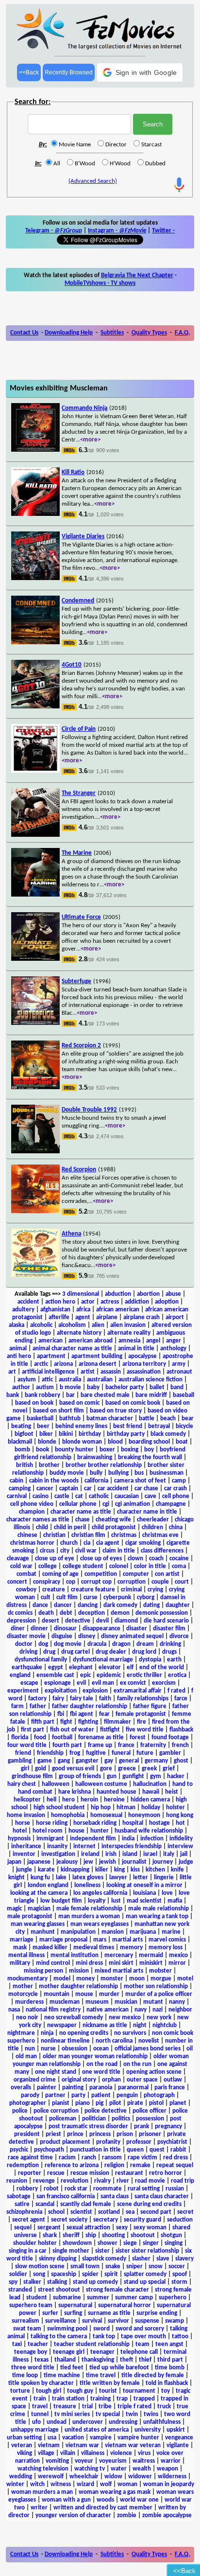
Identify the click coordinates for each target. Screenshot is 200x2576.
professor (139, 2142)
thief (145, 2360)
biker (46, 1434)
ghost (181, 1761)
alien (98, 1325)
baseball (183, 1395)
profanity (108, 2142)
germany (156, 1761)
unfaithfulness (162, 2422)
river (123, 2181)
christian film (88, 1535)
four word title (27, 1745)
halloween (56, 1784)
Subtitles (112, 333)
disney (87, 1636)
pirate (135, 2103)
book (42, 1450)
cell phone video (32, 1504)
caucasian (127, 1496)
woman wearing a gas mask (115, 2492)
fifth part (43, 1722)
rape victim (142, 2158)
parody (30, 2095)
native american (108, 2010)
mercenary (119, 1955)
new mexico (125, 2018)
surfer (50, 2313)
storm (179, 2282)
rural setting (144, 2189)
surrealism (25, 2321)
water (119, 2469)
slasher (141, 2259)
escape (29, 1683)
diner (18, 1629)
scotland (109, 2212)
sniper (134, 2267)
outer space (142, 2080)
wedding (21, 2477)
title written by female (110, 2383)
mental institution (75, 1955)
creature (54, 1590)
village (46, 2453)
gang (64, 1761)
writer (39, 2508)
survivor (118, 2321)
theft (126, 2360)
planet (178, 2103)
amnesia (129, 1341)
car (88, 1489)
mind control (53, 1963)
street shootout (59, 2290)
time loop (25, 2375)
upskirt (176, 2430)
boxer (107, 1450)
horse (23, 1823)
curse (91, 1597)
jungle (24, 1870)
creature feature (93, 1590)
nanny (177, 2002)
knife (177, 1870)
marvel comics (167, 1940)
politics (121, 2119)
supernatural (75, 2305)
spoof (180, 2274)
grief (169, 1769)
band (177, 1387)
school (56, 2212)
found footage (170, 1738)
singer (151, 2243)
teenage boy (31, 2352)
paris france (170, 2088)
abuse (173, 1294)
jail (184, 1854)
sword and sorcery (140, 2329)
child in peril (70, 1527)
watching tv (90, 2469)
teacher (38, 2344)
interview (180, 1846)
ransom (112, 2158)
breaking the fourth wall (150, 1457)
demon (120, 1613)
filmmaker (117, 1722)
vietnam (49, 2445)
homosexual (106, 1815)
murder (109, 1994)
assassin (111, 1372)
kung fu (40, 1878)
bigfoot (24, 1434)
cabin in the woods (54, 1481)
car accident (113, 1489)
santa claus (115, 2197)
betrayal (159, 1426)
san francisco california (66, 2197)
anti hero (19, 1356)
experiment (23, 1691)
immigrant (50, 1839)
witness (61, 2484)
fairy (58, 1699)
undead (57, 2422)
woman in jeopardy (169, 2484)
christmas (124, 1535)
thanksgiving (98, 2360)
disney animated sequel (132, 1636)
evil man (103, 1683)
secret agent (29, 2220)
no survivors (130, 2033)
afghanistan (55, 1310)
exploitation (61, 1691)
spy (13, 2282)
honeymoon (144, 1815)
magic (14, 1909)
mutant (153, 2002)
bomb (22, 1450)
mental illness (26, 1955)
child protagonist (114, 1527)
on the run (137, 2064)
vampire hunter (138, 2438)
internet (84, 1846)
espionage (58, 1683)
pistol (156, 2103)
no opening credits (84, 2033)
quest (157, 2150)
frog (75, 1753)
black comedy (168, 1434)
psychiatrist (172, 2142)
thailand (65, 2360)
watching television (43, 2469)
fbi (61, 1714)
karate (46, 1870)
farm (17, 1706)
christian (54, 1535)
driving (28, 1652)
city (65, 1551)
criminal (131, 1590)
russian (175, 2189)
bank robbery (42, 1395)
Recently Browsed (69, 72)
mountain (57, 1994)
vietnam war (82, 2445)
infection (152, 1839)
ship (91, 2235)
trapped (144, 2399)
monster (112, 1979)
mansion (113, 1932)
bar (70, 1395)
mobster (160, 1971)
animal (18, 1349)
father (38, 1706)
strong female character (117, 2290)
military (20, 1963)
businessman (167, 1473)
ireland (90, 1854)
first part (33, 1730)
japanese (39, 1862)
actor (88, 1302)
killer (102, 1870)
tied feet (72, 2368)
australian (100, 1380)
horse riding (52, 1823)
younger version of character (73, 2515)
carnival (17, 1496)
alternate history (79, 1333)
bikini (66, 1434)
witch (37, 2484)
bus (139, 1473)
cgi (106, 1504)
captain (69, 1489)
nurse (48, 2049)
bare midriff (151, 1395)
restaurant (129, 2173)
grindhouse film (32, 1776)
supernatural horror (125, 2305)
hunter (100, 1831)
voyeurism (113, 2461)
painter (47, 2088)
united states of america (97, 2430)
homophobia (68, 1815)
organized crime (35, 2080)
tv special (108, 2414)
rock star (76, 2189)
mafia (175, 1901)
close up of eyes (101, 1559)
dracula (97, 1644)
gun (112, 1776)
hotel (20, 1831)
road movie (150, 2181)
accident (28, 1302)
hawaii (151, 1792)
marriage (22, 1940)
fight (66, 1722)
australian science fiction (150, 1380)
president (27, 2134)
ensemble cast (55, 1675)
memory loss (166, 1948)
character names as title (38, 1520)
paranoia (101, 2088)
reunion (17, 2181)
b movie (70, 1387)
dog (43, 1644)
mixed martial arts (119, 1971)
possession (150, 2119)
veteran (22, 2445)
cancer (45, 1489)
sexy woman (150, 2228)
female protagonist (141, 1714)
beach (168, 1419)
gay (109, 1761)
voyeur (84, 2461)
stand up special (145, 2282)
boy (149, 1450)
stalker (32, 2282)
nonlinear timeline (65, 2041)
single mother (71, 2251)
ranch (89, 2158)
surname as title (109, 2313)
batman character (110, 1419)
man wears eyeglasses (100, 1924)
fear (104, 1714)
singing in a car (28, 2251)
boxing (130, 1450)
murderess (29, 2002)
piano (83, 2103)
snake (113, 2267)
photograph (159, 2095)
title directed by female (153, 2375)
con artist (167, 1574)
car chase (146, 1489)
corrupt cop (96, 1582)
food (40, 1738)
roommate (108, 2189)
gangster (87, 1761)
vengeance (179, 2438)
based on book (34, 1403)
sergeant (49, 2228)
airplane (107, 1317)
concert (17, 1582)
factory (37, 1699)
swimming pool (67, 2329)
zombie (127, 2515)
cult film (67, 1597)
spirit (111, 2274)
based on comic (79, 1403)
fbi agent (82, 1714)
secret (185, 2212)
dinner (39, 1629)
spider (90, 2274)
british (25, 1465)
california (96, 1481)
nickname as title (105, 2025)
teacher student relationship (92, 2344)
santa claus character (162, 2197)
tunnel (40, 2414)
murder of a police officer (159, 1994)
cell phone (176, 1496)
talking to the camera (59, 2337)
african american (118, 1310)
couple (160, 1582)
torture (20, 2391)
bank (13, 1395)
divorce (179, 1636)
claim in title (119, 1551)
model (62, 1979)
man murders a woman (89, 1916)
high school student (59, 1808)
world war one (139, 2500)
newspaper (62, 2025)
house (76, 1831)
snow (156, 2267)
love (167, 1893)
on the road (102, 2064)
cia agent (108, 1543)
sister (102, 2251)
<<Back (29, 72)
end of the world (162, 1667)
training (100, 2399)
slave (163, 2259)
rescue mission (90, 2173)
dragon (121, 1644)
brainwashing (95, 1457)
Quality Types (149, 333)
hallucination (150, 1784)
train (40, 2399)
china (176, 1527)
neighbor (180, 2010)
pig (100, 2103)
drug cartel (75, 1652)
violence (121, 2453)
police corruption (56, 2111)
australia (70, 1380)
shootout (143, 2235)
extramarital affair (138, 1691)
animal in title (136, 1349)
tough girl (49, 2391)
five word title (145, 1730)
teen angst (169, 2344)
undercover (88, 2422)
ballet (157, 1387)
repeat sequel (175, 2165)
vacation (73, 2438)
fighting (88, 1722)
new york (159, 2018)
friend (23, 1753)
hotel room (48, 1831)
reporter (30, 2173)
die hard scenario (166, 1621)
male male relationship (158, 1909)
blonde (47, 1442)
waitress (144, 2461)
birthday (90, 1434)
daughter (178, 1605)
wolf (106, 2484)
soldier (18, 2274)
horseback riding (95, 1823)
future (145, 1753)
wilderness (172, 2477)
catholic (99, 1496)
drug (49, 1652)
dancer (63, 1605)
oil (190, 2049)
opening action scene (154, 2072)
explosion (95, 1691)
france (126, 1745)
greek (149, 1769)
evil (81, 1683)
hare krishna (75, 1792)
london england (48, 1885)
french (180, 1745)
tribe (105, 2407)
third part (170, 2360)
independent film (93, 1839)
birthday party (126, 1434)
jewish (108, 1862)
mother (23, 1986)
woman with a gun (66, 2500)
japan (14, 1862)
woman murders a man (42, 2492)
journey (163, 1862)
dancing (88, 1605)
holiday (151, 1808)
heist (172, 1792)
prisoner (150, 2134)
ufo (36, 2422)
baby (93, 1387)
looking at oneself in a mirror (144, 1885)
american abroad (91, 1341)
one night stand (56, 2072)
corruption (132, 1582)
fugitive (96, 1753)
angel (153, 1341)
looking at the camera (39, 1893)
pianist (61, 2103)
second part (156, 2212)
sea (130, 2212)
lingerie (164, 1878)
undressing (123, 2422)
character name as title (81, 1512)
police (20, 2111)
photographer (28, 2103)
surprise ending (157, 2313)
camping (20, 1489)
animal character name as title (72, 1349)
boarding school (149, 1442)
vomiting (57, 2461)
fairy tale (82, 1699)
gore (106, 1769)
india (128, 1839)
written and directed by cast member (103, 2508)
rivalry (102, 2181)
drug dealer (111, 1652)
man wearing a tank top (157, 1916)
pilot (115, 2103)
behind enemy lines (81, 1426)
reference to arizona (72, 2165)
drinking (170, 1644)
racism (67, 2158)
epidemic (109, 1675)
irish (111, 1854)
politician (94, 2119)
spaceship (64, 2274)
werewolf (51, 2477)
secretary (106, 2220)
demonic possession (162, 1613)
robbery (27, 2189)
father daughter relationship (90, 1706)
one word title (101, 2072)
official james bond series (148, 2049)
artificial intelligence (48, 1372)
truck (164, 2407)
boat (182, 1442)
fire (142, 1722)
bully (96, 1473)
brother (49, 1465)
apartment (51, 1356)
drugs (169, 1652)
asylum (27, 1380)
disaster (137, 1629)
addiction (137, 1302)
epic (85, 1675)
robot (51, 2189)
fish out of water (72, 1730)
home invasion (26, 1815)
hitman (126, 1808)
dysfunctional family (41, 1660)
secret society (69, 2220)
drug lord (144, 1652)
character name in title (147, 1512)
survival (92, 2321)
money (85, 1979)
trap (122, 2399)
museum (97, 2002)
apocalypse (142, 1356)
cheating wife (113, 1520)
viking (25, 2453)
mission (79, 1971)
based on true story (116, 1411)
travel (40, 2407)
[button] (140, 72)
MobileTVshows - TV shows (100, 283)
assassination (144, 1372)
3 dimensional (81, 1294)
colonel (119, 1566)
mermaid (151, 1955)
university (148, 2430)
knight (17, 1878)
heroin (89, 1800)
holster (175, 1808)
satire (22, 2204)
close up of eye (55, 1559)
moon (137, 1979)
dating (151, 1605)
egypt (56, 1667)
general (129, 1761)
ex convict (133, 1683)
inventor (24, 1854)
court (182, 1582)
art (12, 1372)
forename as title (101, 1738)
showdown (77, 2243)
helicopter (27, 1800)
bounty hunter (74, 1450)
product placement (65, 2142)
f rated (176, 1691)
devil (102, 1621)
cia (87, 1543)
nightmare (21, 2033)
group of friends (80, 1776)
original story (79, 2080)
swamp (175, 2321)
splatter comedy (145, 2274)
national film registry (53, 2010)
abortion (148, 1294)
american (50, 1341)
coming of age (60, 1574)
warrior (171, 2461)
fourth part (67, 1745)
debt (66, 1613)
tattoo (180, 2337)
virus (144, 2453)
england (20, 1675)
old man (26, 2056)
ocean (101, 2049)
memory (131, 1948)
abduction (118, 1294)
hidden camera (150, 1800)
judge (186, 1862)
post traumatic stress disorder (88, 2126)
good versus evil (73, 1769)
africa (83, 1310)
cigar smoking (143, 1543)
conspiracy (47, 1582)
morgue (161, 1979)
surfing (73, 2313)
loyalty (97, 1901)
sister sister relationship (147, 2251)
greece (127, 1769)
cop (71, 1582)
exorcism (164, 1683)
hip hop (101, 1808)
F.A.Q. (182, 333)
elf (130, 1667)
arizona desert (98, 1364)
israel (150, 1854)
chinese (27, 1535)
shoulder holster (35, 2243)
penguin (127, 2095)
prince (75, 2134)
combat (26, 1574)
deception (92, 1613)
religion (114, 2165)
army (179, 1364)
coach (156, 1559)
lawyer (118, 1878)
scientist (81, 2212)
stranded (20, 2290)
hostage (159, 1823)
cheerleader (153, 1520)
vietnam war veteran (133, 2445)
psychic (19, 2150)
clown (135, 1559)
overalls (21, 2088)
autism (45, 1387)
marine (171, 1932)
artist (88, 1372)
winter (15, 2484)
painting (73, 2088)
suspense (147, 2321)
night (140, 2025)
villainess (93, 2453)
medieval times (94, 1948)
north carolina (114, 2041)
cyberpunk (117, 1597)
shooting (113, 2235)
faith (105, 1699)
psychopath (49, 2150)
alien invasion (128, 1325)
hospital (133, 1823)
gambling (20, 1761)
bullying (118, 1473)
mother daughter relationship (78, 1986)
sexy (122, 2228)
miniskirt (151, 1963)
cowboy (26, 1590)
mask (20, 1948)
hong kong (180, 1815)
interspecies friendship (132, 1846)
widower (140, 2477)
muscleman (65, 2002)
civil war (86, 1551)
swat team (27, 2329)
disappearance (101, 1629)
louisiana (144, 1893)
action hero (60, 1302)
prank (142, 2126)
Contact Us (24, 333)
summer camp (134, 2298)
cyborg (146, 1597)
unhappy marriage (35, 2430)
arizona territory (144, 1364)
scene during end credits (149, 2204)
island (130, 1854)
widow (113, 2477)
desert (50, 1621)
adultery (23, 1310)
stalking (57, 2282)
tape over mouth (143, 2337)
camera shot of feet (140, 1481)
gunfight (133, 1776)
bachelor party (125, 1387)
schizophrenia (24, 2212)
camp (179, 1481)
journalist (134, 1862)
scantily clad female (86, 2204)
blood (115, 1442)
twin (132, 2414)
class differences (162, 1551)
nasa (14, 2010)
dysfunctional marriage (103, 1660)
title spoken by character (41, 2383)
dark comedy (120, 1605)
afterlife (59, 1317)
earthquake (27, 1667)
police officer (150, 2111)
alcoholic (41, 1325)
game (45, 1761)
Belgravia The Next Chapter (137, 275)
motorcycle (23, 1994)
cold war (21, 1566)
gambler (170, 1753)
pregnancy (168, 2126)
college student (83, 1566)
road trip (183, 2181)
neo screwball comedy (74, 2018)
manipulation (78, 1932)
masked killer (50, 1948)
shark (50, 2235)
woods (105, 2500)
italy (169, 1854)
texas (42, 2360)
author (21, 1387)
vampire (101, 2438)
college (48, 1566)
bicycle (184, 1426)
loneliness (87, 1885)
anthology (173, 1349)
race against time (30, 2158)
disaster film (169, 1629)
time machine (62, 2375)
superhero (173, 2298)
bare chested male (105, 1395)
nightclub (165, 2025)
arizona (63, 1364)
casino (41, 1496)
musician (126, 2002)
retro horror (166, 2173)
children (152, 1527)
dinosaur (65, 1629)
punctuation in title (95, 2150)
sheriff (71, 2235)
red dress (175, 2158)
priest (53, 2134)
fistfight (110, 1730)
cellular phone (78, 1504)
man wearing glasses (38, 1924)
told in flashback (167, 2383)
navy (141, 2010)
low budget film (61, 1901)
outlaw (173, 2080)
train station (68, 2399)
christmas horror (32, 1543)
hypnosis (19, 1839)
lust (116, 1901)
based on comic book (133, 1403)
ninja (47, 2033)
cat (79, 1496)
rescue (56, 2173)
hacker (176, 1776)
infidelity (181, 1839)
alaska (17, 1325)
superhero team (31, 2305)
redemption (23, 2165)
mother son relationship (156, 1986)
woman (127, 2484)
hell (51, 1800)
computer (136, 1574)
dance (40, 1605)
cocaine (179, 1559)
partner (55, 2095)
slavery (184, 2259)
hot (180, 1823)
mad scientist (144, 1901)
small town (85, 2267)
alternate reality (129, 1333)
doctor (24, 1644)
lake (61, 1878)
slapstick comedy (104, 2259)
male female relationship (89, 1909)
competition (101, 1574)
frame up (100, 1745)
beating (21, 1426)
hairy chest (22, 1784)
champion (32, 1512)
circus (47, 1551)
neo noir (27, 2018)
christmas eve (160, 1535)
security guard (142, 2220)
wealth (142, 2469)
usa (52, 2438)
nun (30, 2049)
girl (25, 1769)
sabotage (19, 2197)
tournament (139, 2391)
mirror (177, 1963)
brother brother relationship (104, 1465)
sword (101, 2329)
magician (39, 1909)
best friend (128, 1426)
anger (174, 1341)
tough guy (80, 2391)
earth (174, 1660)
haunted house (117, 1792)
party (78, 2095)
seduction (180, 2220)
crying (155, 1590)
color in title (150, 1566)
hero (68, 1800)
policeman (63, 2119)
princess (100, 2134)
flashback (181, 1730)
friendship (50, 1753)
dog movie (68, 1644)
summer (98, 2298)
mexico (178, 1955)
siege (130, 2243)
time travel (101, 2375)
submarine (67, 2298)
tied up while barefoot (119, 2368)
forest (138, 1738)
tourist (108, 2391)
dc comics (20, 1613)
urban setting (24, 2438)
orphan (111, 2080)
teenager (102, 2352)
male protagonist (30, 1916)
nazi (158, 2010)
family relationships (143, 1699)
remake (140, 2165)
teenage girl (69, 2352)
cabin (17, 1481)
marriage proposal (63, 1940)
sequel (23, 2228)
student (37, 2298)
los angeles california (100, 1893)
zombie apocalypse (167, 2515)
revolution (75, 2181)
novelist (149, 2041)
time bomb (170, 2368)
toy (166, 2391)
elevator (110, 1667)
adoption (167, 1302)
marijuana (143, 1932)
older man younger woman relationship (95, 2056)
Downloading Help (69, 333)
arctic (41, 1364)
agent (83, 1317)
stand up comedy (95, 2282)
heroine (114, 1800)
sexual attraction (88, 2228)
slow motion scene (40, 2267)
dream (145, 1644)
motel (185, 1979)
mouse (84, 1994)
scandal (45, 2204)
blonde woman (82, 1442)
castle (62, 1496)
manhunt (43, 1932)
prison (125, 2134)
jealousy (67, 1862)
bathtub (70, 1419)
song (39, 2274)
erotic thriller (144, 1675)
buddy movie (67, 1473)
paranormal (133, 2088)
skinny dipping (58, 2259)
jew (88, 1862)
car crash (175, 1489)
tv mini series (72, 2414)
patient (101, 2095)
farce (181, 1699)
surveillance (61, 2321)
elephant (81, 1667)
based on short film (58, 1411)
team (142, 2344)
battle (147, 1419)
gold (41, 1769)
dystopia (150, 1660)
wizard (85, 2484)
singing (174, 2243)
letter (141, 1878)
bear (188, 1419)
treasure (65, 2407)
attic (47, 1380)
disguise (62, 1636)
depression (21, 1621)
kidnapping (75, 1870)
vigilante (178, 2445)
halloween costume (101, 1784)
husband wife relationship (149, 1831)
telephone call (139, 2352)
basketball (40, 1419)
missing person (43, 1971)
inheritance (26, 1846)
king (119, 1870)
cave (150, 1496)
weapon (167, 2469)
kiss (135, 1870)
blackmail (20, 1442)
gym (156, 1776)
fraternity (153, 1745)
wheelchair (84, 2477)
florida (20, 1738)
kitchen (155, 1870)
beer (43, 1426)
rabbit (178, 2150)
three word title (33, 2368)
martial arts (127, 1940)
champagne (171, 1504)
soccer (177, 2267)
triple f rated (134, 2407)
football (62, 1738)
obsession (75, 2049)
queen (135, 2150)
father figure (150, 1706)
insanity (57, 1846)
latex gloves (88, 1878)
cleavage (18, 1559)
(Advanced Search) (93, 181)
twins (151, 2414)
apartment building (97, 1356)
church (69, 1543)
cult (46, 1597)
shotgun (171, 2235)
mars (100, 1940)
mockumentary (27, 1979)
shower (108, 2243)
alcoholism (72, 1325)
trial (87, 2407)
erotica (177, 1675)
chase (83, 1520)
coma (179, 1566)
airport (175, 1317)
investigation (58, 1854)
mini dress (89, 1963)
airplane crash (142, 1317)
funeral (121, 1753)
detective (78, 1621)
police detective (106, 2111)
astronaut (179, 1372)
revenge (44, 2181)
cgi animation (133, 1504)
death (46, 1613)
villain (68, 2453)
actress (110, 1302)
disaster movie (26, 1636)
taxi (17, 2344)
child (42, 1527)
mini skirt (121, 1963)
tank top (104, 2337)
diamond (126, 1621)
